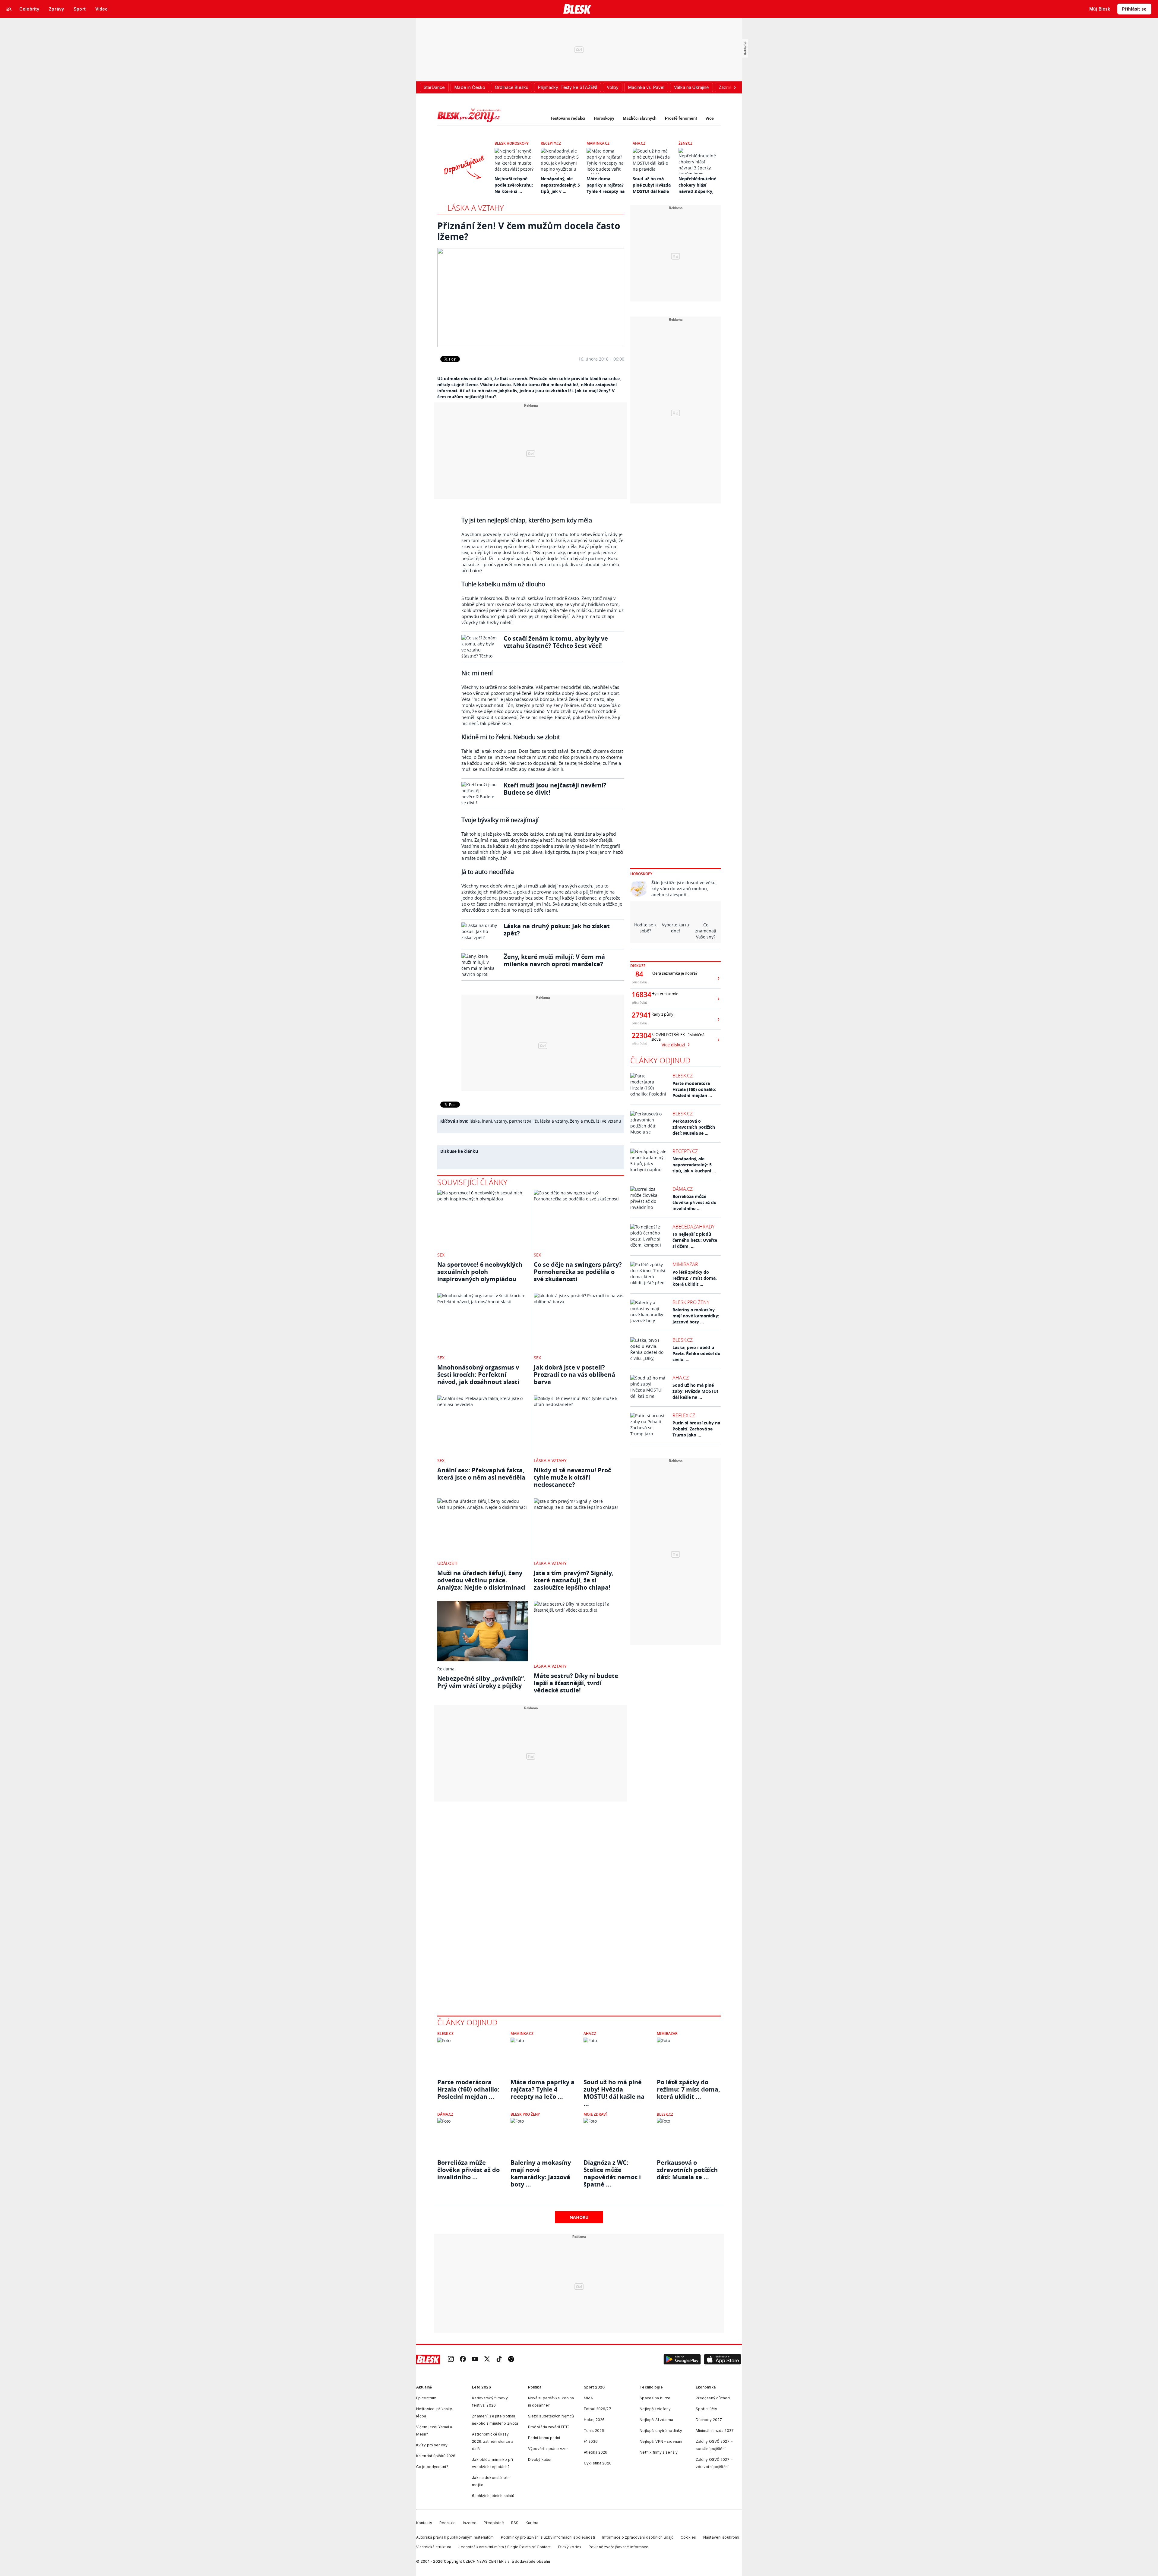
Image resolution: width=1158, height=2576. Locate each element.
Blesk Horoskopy (512, 143)
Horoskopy (604, 118)
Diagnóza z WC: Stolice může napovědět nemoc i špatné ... (612, 2170)
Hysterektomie (665, 994)
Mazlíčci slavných (640, 118)
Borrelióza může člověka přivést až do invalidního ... (694, 1202)
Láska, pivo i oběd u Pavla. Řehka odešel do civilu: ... (696, 1353)
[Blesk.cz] (577, 9)
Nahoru (579, 2217)
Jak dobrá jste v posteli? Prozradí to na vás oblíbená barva (574, 1375)
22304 (639, 1036)
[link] (451, 2359)
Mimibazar (685, 1264)
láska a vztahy (554, 1121)
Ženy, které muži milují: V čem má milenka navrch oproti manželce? (554, 960)
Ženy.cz (685, 143)
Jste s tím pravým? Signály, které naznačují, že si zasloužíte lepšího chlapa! (574, 1580)
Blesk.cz (683, 1076)
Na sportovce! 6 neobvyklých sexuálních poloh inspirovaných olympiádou (480, 1272)
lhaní (487, 1121)
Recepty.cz (551, 143)
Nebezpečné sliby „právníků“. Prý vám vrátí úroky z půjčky (481, 1682)
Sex (441, 1255)
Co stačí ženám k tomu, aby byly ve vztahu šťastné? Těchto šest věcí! (556, 642)
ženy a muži (582, 1121)
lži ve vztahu (609, 1121)
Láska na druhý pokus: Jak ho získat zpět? (557, 930)
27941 (639, 1015)
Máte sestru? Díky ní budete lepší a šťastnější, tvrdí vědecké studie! (576, 1683)
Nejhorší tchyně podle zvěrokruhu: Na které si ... (514, 185)
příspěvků (639, 982)
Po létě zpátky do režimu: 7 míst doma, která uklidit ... (695, 1278)
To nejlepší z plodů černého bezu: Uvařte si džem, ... (695, 1240)
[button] (682, 2360)
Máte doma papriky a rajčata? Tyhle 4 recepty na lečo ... (543, 2089)
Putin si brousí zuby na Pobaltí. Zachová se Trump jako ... (696, 1429)
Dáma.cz (683, 1189)
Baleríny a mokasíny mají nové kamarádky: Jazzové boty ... (696, 1316)
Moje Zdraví (595, 2114)
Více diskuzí (674, 1045)
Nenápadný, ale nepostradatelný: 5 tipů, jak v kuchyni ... (694, 1165)
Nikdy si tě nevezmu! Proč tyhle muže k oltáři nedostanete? (572, 1477)
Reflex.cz (684, 1415)
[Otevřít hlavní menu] (9, 9)
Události (447, 1563)
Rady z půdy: (663, 1014)
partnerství (520, 1121)
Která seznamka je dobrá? (674, 973)
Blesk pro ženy (691, 1302)
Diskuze (638, 966)
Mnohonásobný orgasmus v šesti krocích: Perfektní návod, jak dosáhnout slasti (478, 1375)
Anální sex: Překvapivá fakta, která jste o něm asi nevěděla (481, 1474)
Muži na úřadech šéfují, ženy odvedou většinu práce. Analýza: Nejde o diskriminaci (481, 1580)
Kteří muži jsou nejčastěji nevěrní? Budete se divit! (555, 789)
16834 (639, 995)
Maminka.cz (598, 143)
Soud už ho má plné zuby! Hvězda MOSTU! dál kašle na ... (695, 1391)
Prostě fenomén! (681, 118)
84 (639, 974)
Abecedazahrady (693, 1227)
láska (475, 1121)
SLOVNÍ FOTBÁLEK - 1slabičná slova (678, 1037)
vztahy (501, 1121)
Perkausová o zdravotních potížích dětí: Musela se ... (694, 1127)
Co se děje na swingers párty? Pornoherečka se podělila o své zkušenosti (578, 1272)
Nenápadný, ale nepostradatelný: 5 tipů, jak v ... (560, 185)
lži (536, 1121)
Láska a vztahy (476, 208)
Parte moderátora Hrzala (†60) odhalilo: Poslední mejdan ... (694, 1089)
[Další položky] (735, 87)
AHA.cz (639, 143)
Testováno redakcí (568, 118)
